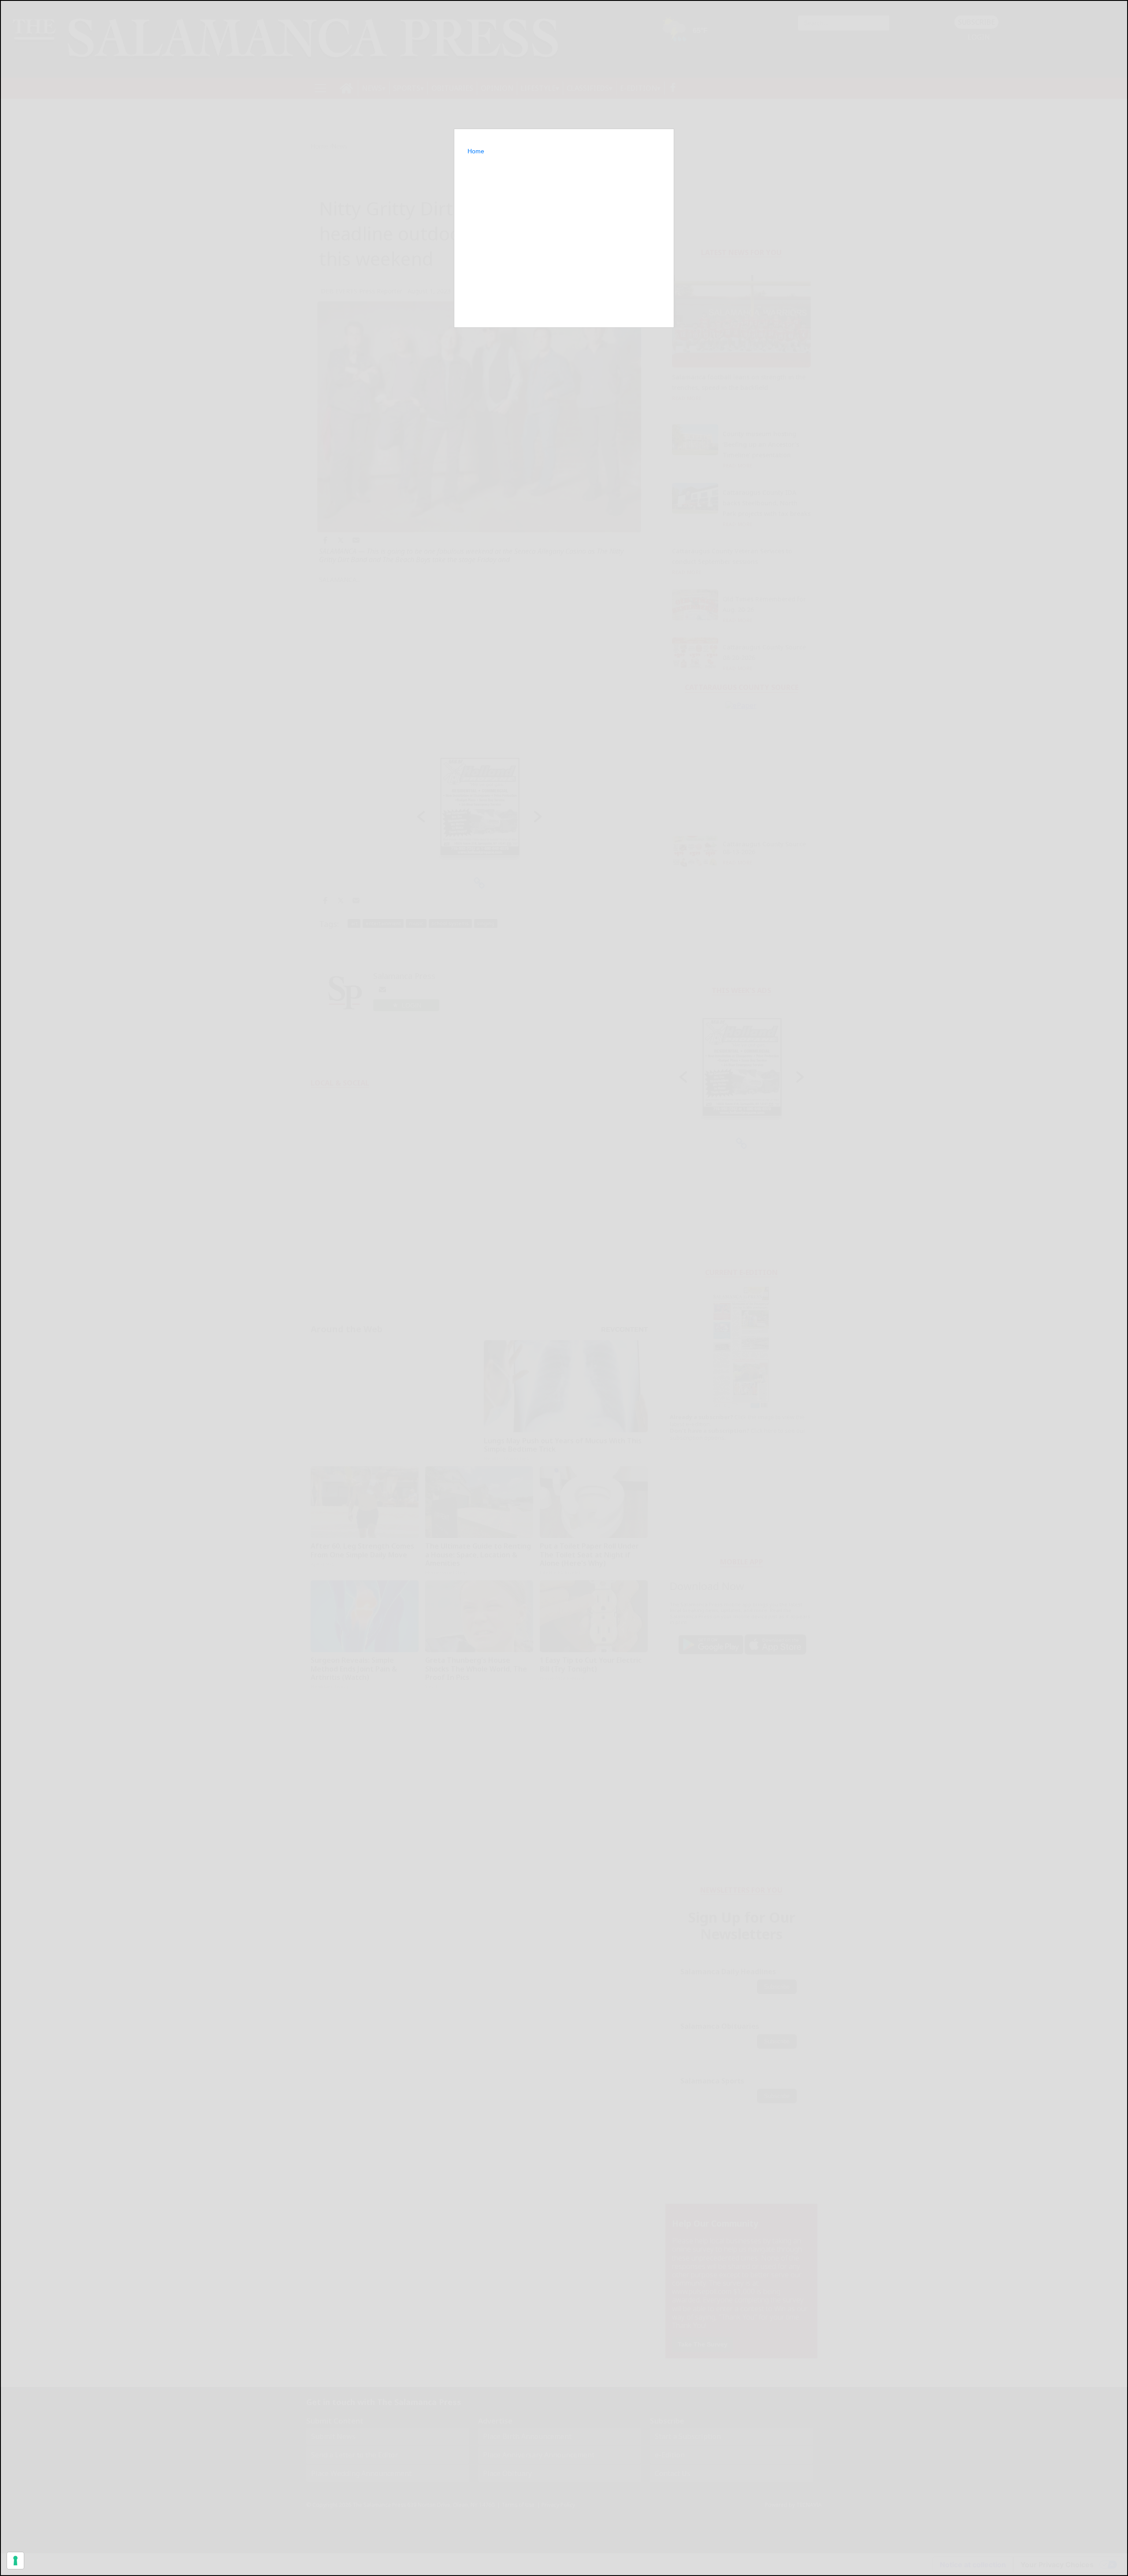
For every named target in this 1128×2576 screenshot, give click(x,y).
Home (476, 151)
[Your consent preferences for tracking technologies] (15, 2561)
